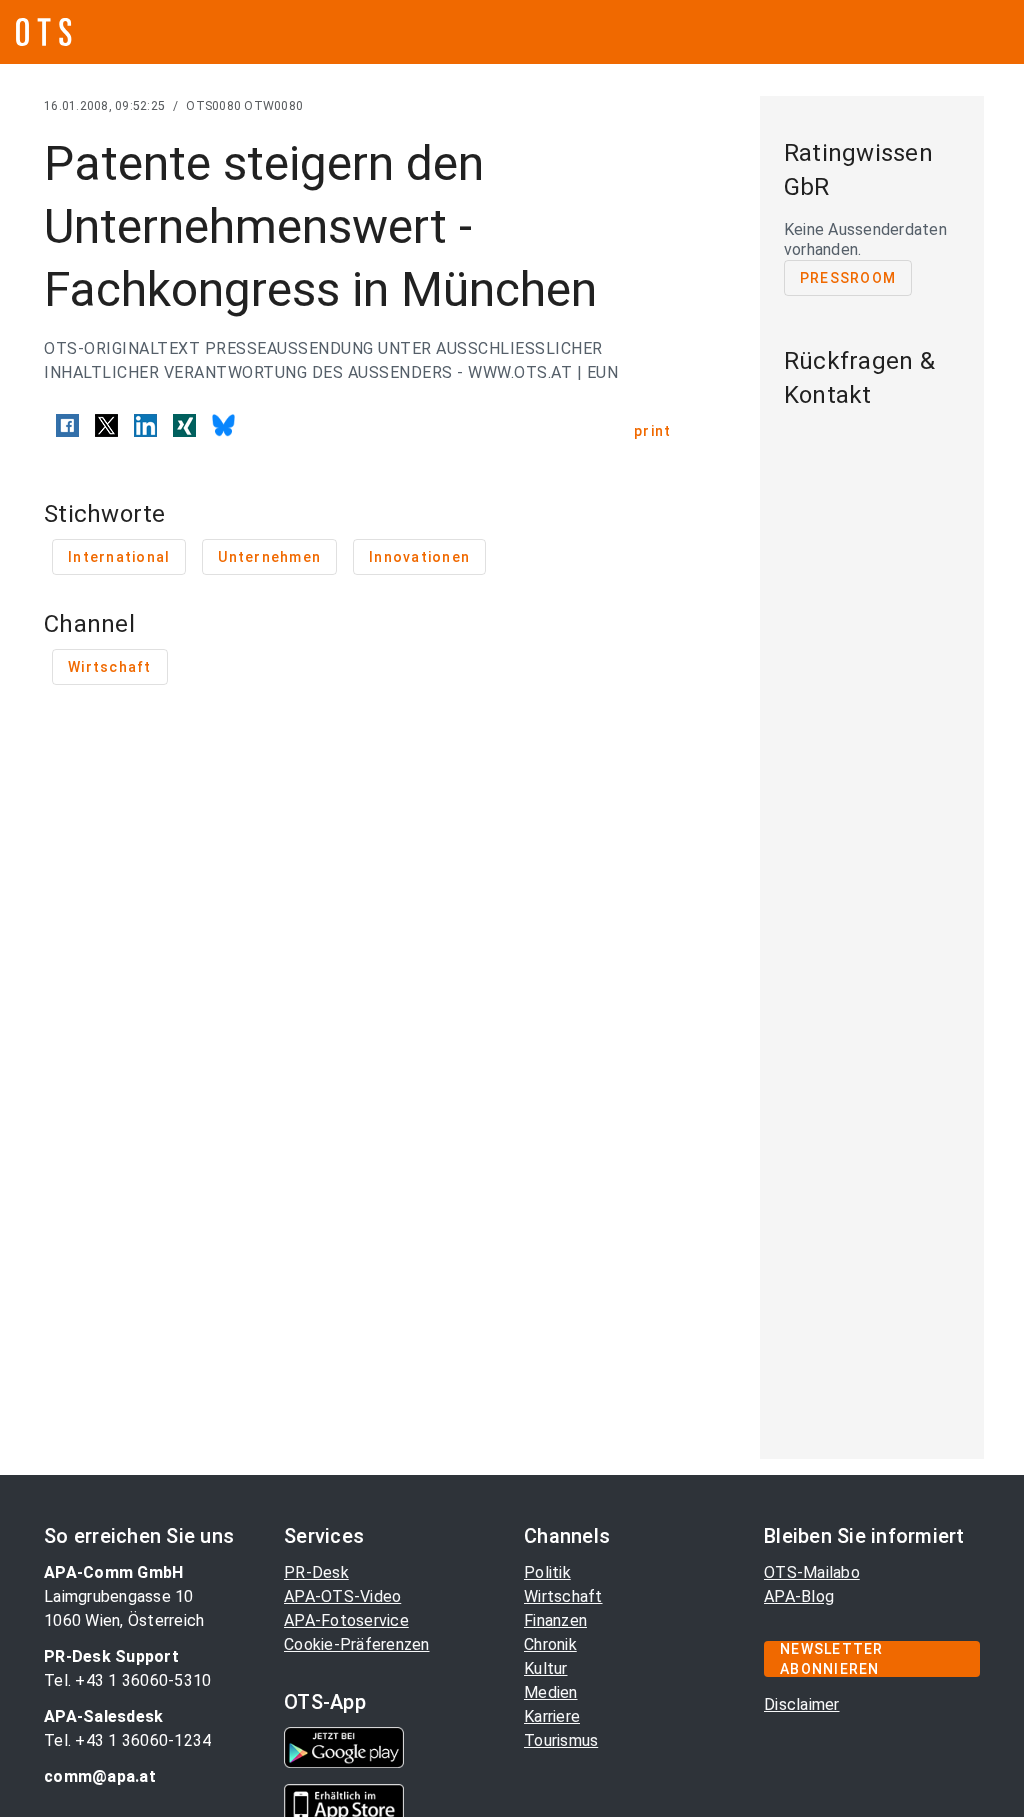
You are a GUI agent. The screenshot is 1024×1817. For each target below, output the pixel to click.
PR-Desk (316, 1572)
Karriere (552, 1716)
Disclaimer (802, 1704)
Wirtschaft (563, 1596)
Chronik (550, 1644)
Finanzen (555, 1620)
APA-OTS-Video (342, 1596)
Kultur (546, 1668)
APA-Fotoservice (346, 1620)
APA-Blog (799, 1596)
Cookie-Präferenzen (357, 1644)
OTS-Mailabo (812, 1572)
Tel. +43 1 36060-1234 (127, 1740)
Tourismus (561, 1740)
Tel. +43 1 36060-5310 (127, 1680)
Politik (547, 1572)
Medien (551, 1692)
